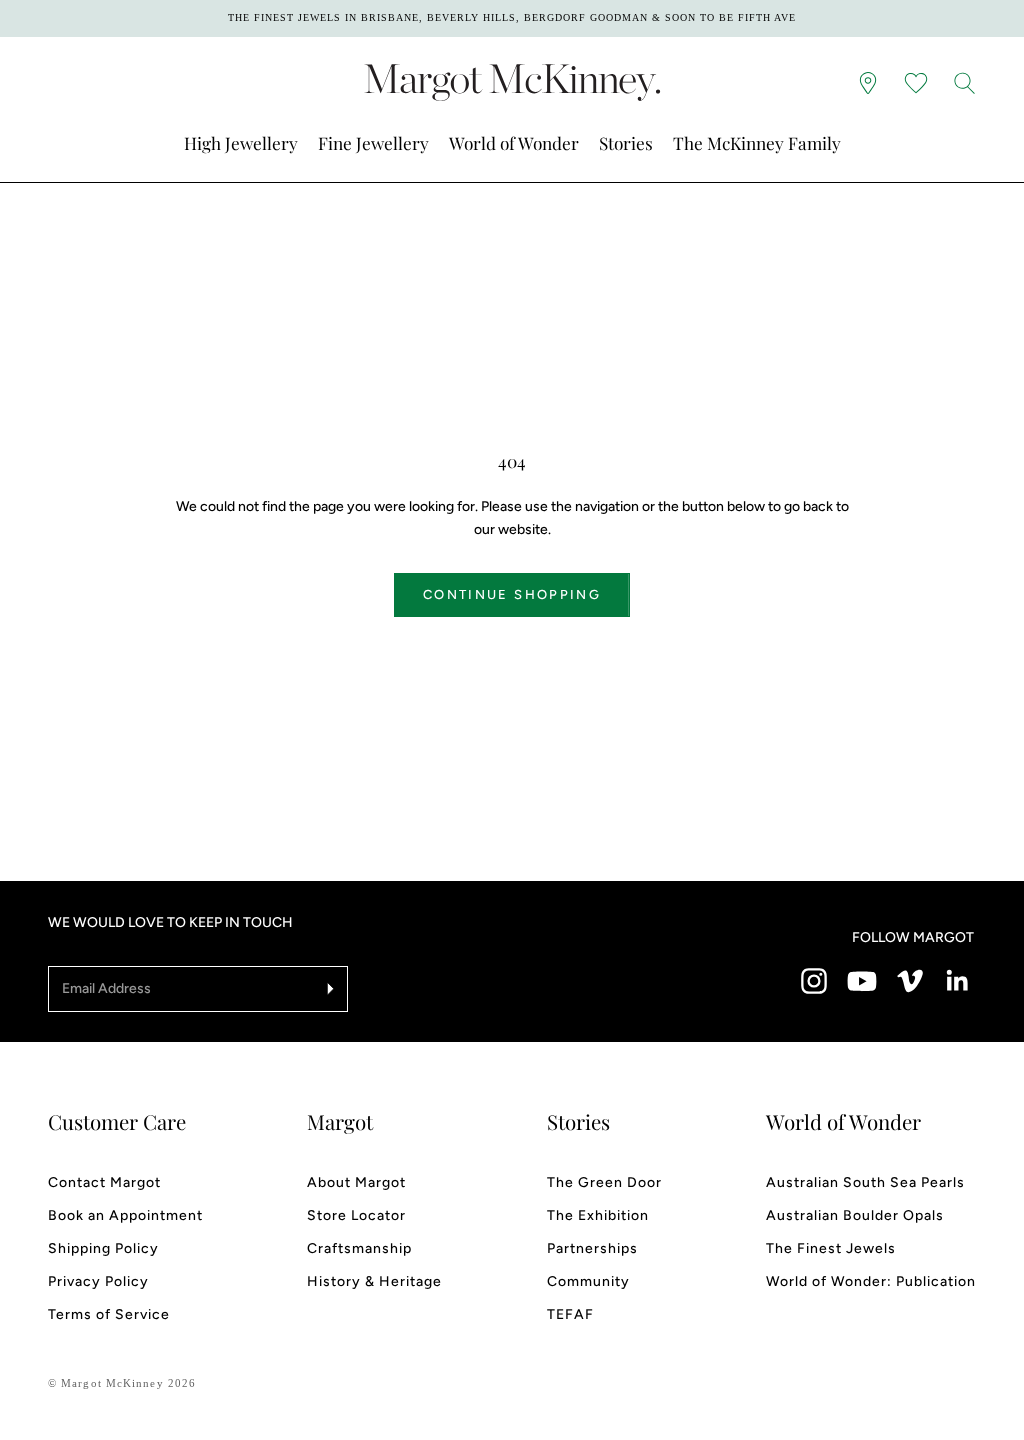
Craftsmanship (359, 1248)
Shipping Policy (103, 1248)
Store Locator (356, 1215)
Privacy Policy (98, 1281)
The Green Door (604, 1182)
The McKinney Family (757, 142)
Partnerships (592, 1248)
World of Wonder (514, 142)
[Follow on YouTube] (862, 981)
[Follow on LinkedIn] (958, 981)
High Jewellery (241, 142)
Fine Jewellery (373, 142)
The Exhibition (598, 1215)
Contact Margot (104, 1182)
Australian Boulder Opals (855, 1215)
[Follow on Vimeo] (910, 981)
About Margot (356, 1182)
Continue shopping (512, 594)
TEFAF (570, 1314)
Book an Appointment (125, 1215)
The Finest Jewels (831, 1248)
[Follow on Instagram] (814, 981)
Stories (626, 142)
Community (588, 1281)
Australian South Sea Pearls (865, 1182)
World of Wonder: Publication (871, 1281)
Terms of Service (109, 1314)
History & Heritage (374, 1281)
